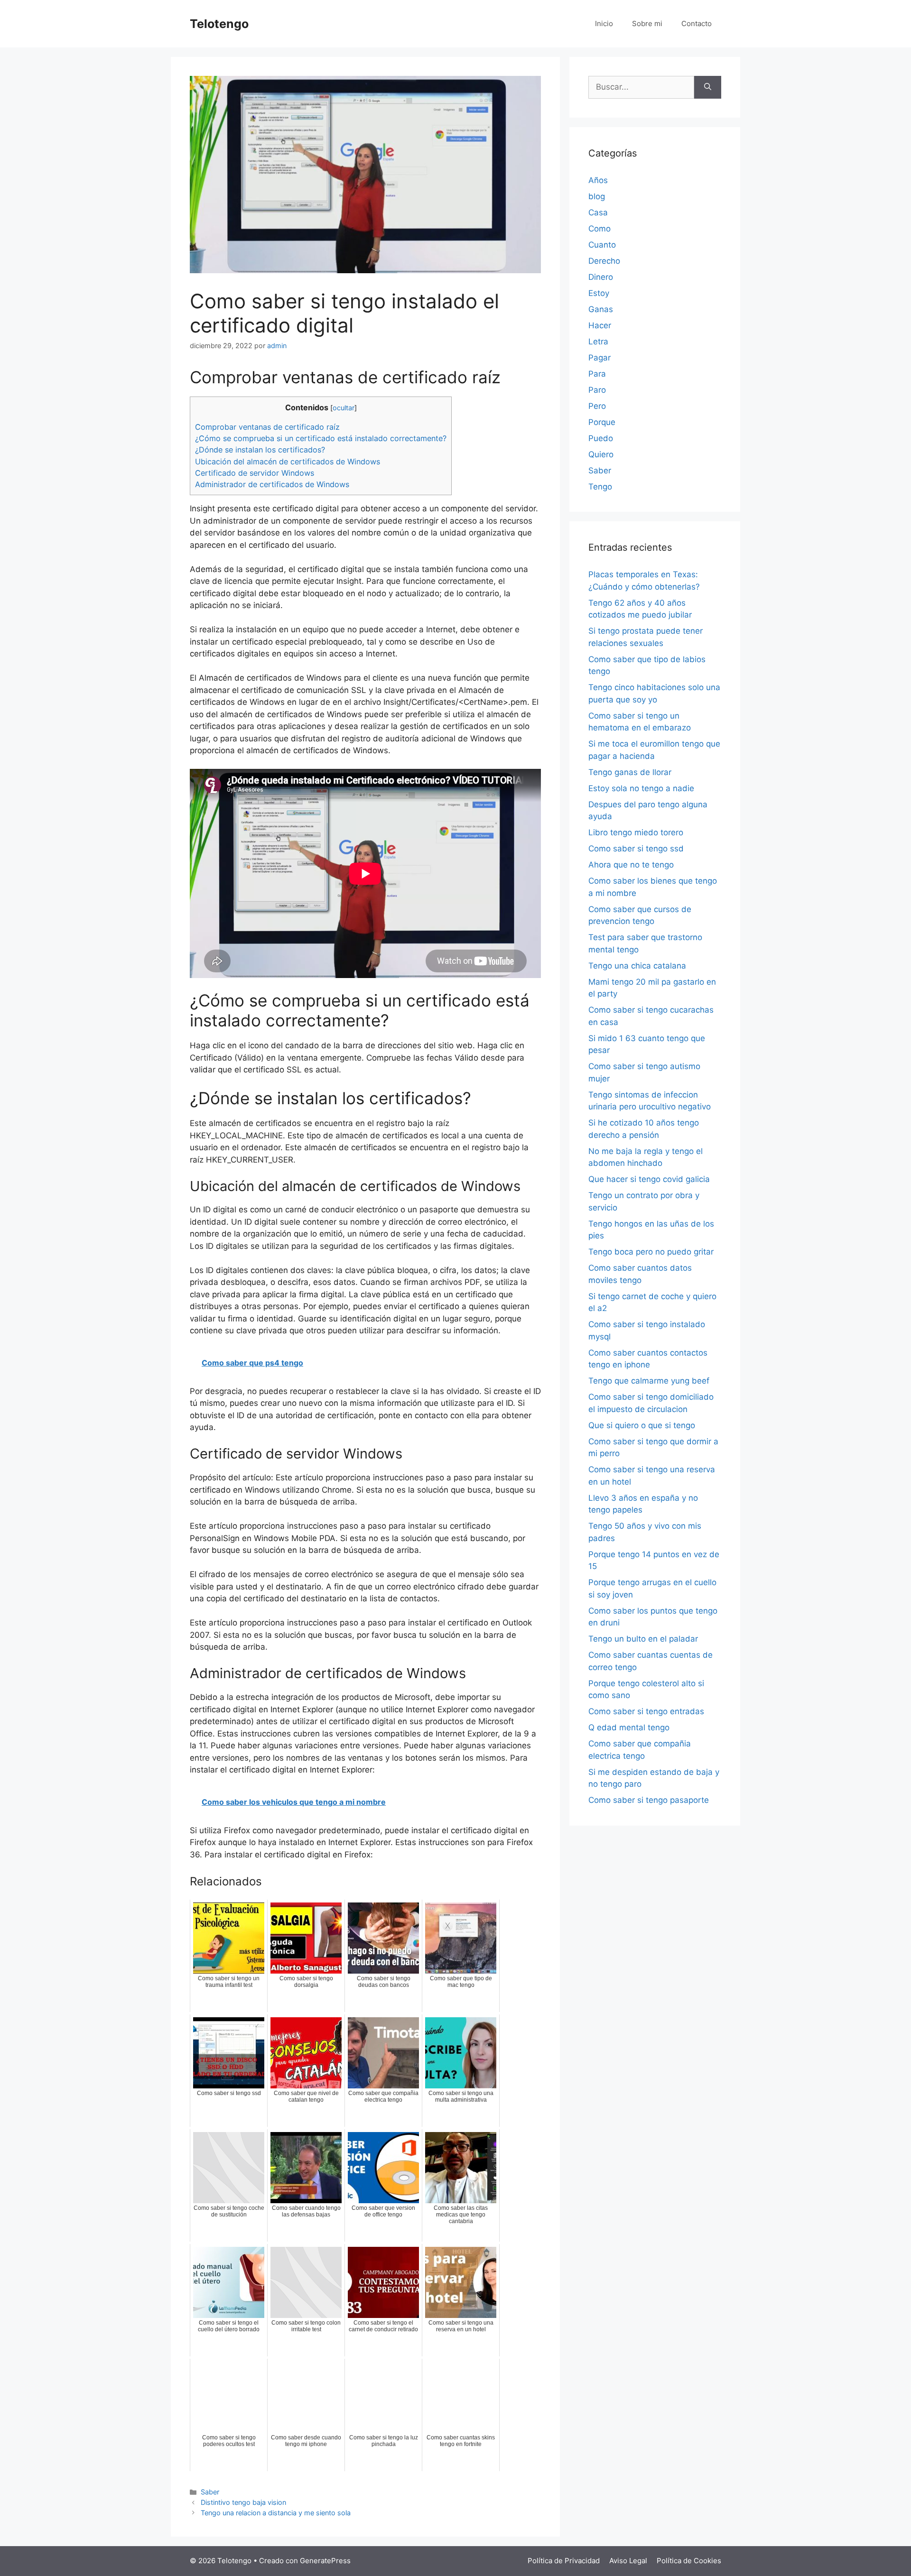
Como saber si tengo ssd (636, 849)
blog (597, 196)
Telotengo (219, 24)
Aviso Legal (628, 2561)
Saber (210, 2492)
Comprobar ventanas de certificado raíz (267, 427)
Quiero (601, 454)
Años (598, 180)
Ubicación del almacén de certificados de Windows (288, 462)
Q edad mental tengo (629, 1727)
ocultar (344, 408)
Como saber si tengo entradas (646, 1711)
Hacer (600, 325)
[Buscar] (708, 87)
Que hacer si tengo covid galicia (649, 1179)
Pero (597, 406)
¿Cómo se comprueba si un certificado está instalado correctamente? (321, 438)
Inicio (604, 23)
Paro (597, 390)
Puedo (601, 438)
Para (597, 374)
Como (600, 229)
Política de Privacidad (564, 2561)
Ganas (601, 309)
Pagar (600, 358)
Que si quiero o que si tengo (642, 1425)
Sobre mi (647, 23)
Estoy (599, 293)
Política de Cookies (689, 2561)
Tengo (600, 487)
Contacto (697, 23)
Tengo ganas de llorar (630, 772)
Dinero (601, 277)
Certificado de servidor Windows (255, 473)
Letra (598, 342)
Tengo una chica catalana (637, 966)
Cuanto (602, 245)
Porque (602, 422)
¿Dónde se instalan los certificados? (260, 450)
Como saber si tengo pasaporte (649, 1800)
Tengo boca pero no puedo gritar (651, 1252)
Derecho (604, 261)
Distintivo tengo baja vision (243, 2502)
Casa (598, 212)
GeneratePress (325, 2561)
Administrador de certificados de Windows (272, 484)
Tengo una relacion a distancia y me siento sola (276, 2513)
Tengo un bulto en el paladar (643, 1639)
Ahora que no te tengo (631, 865)
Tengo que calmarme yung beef (649, 1381)
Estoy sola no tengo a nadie (641, 788)
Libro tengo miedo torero (636, 832)
